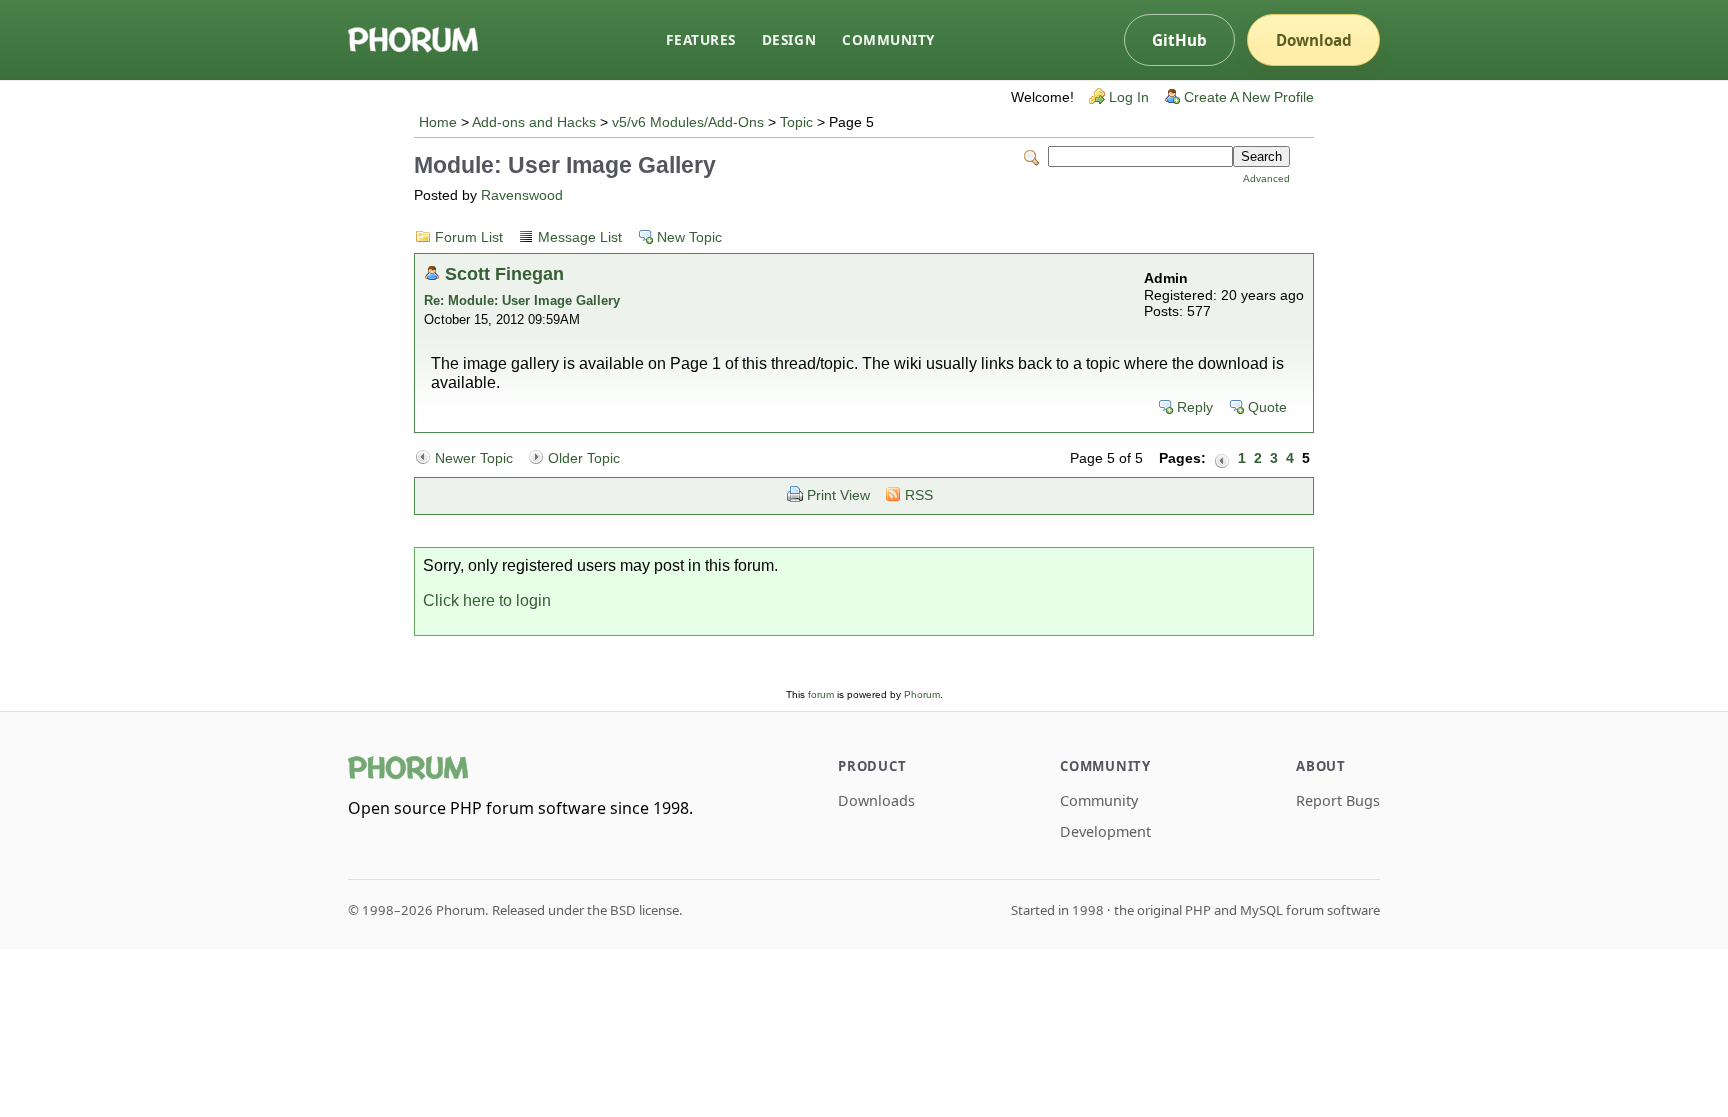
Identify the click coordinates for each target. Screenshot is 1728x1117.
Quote (1267, 407)
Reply (1195, 407)
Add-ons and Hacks (534, 122)
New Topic (689, 237)
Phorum (922, 694)
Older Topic (584, 458)
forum (821, 694)
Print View (838, 495)
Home (438, 122)
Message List (580, 237)
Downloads (876, 800)
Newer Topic (474, 458)
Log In (1129, 97)
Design (789, 39)
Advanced (1266, 178)
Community (888, 39)
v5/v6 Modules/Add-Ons (688, 122)
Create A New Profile (1249, 97)
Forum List (469, 237)
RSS (919, 495)
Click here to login (487, 600)
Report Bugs (1338, 800)
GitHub (1179, 40)
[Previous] (1222, 459)
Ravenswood (522, 195)
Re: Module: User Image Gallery (522, 300)
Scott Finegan (504, 273)
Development (1105, 831)
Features (700, 39)
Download (1314, 40)
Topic (796, 122)
